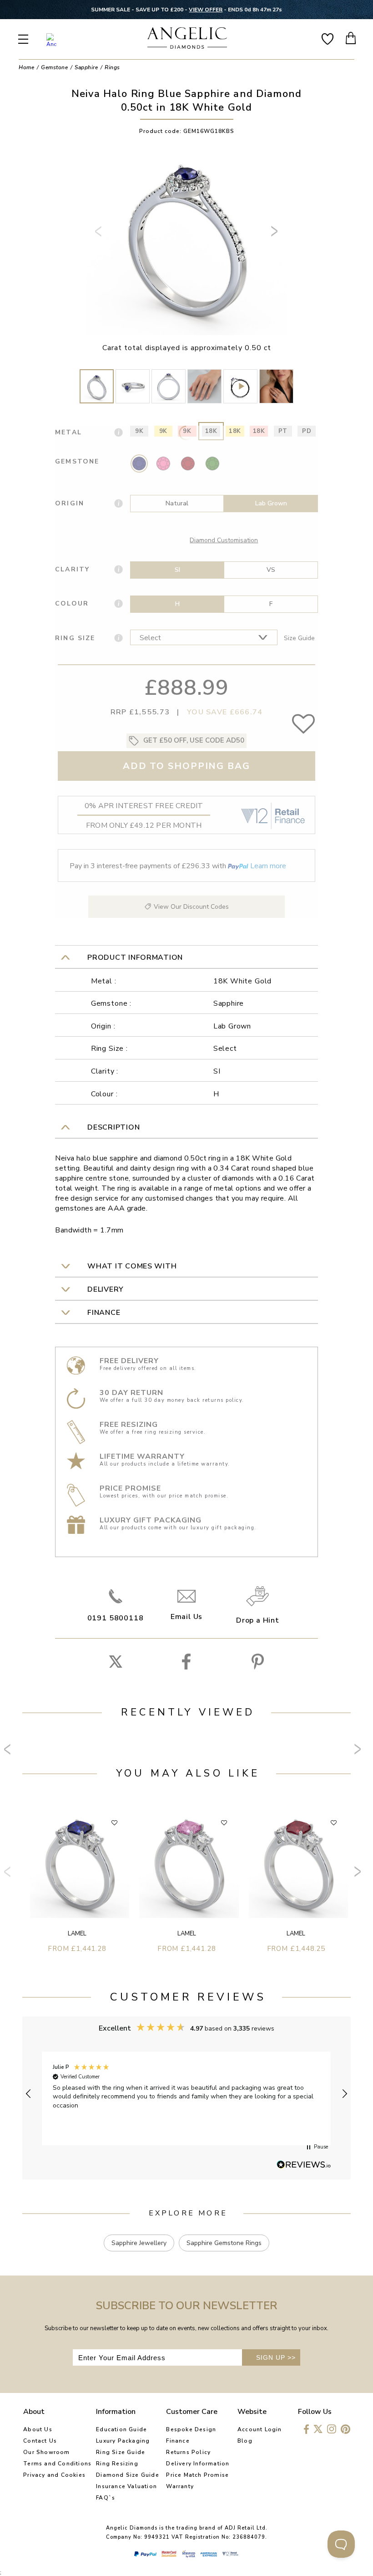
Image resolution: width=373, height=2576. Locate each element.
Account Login (260, 2429)
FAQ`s (106, 2498)
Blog (245, 2441)
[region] (186, 2094)
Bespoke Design (191, 2429)
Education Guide (121, 2429)
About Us (38, 2429)
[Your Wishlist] (328, 38)
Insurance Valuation (126, 2486)
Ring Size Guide (121, 2452)
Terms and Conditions (57, 2464)
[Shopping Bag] (351, 38)
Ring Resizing (117, 2464)
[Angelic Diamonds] (187, 39)
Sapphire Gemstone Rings (224, 2243)
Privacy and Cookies (54, 2475)
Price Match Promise (197, 2475)
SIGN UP (276, 2357)
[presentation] (100, 235)
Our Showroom (46, 2452)
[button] (29, 2094)
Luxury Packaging (123, 2441)
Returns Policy (188, 2452)
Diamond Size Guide (128, 2475)
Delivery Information (198, 2464)
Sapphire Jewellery (139, 2243)
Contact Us (40, 2441)
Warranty (180, 2486)
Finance (178, 2441)
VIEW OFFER (206, 10)
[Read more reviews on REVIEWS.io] (304, 2165)
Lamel (77, 1934)
